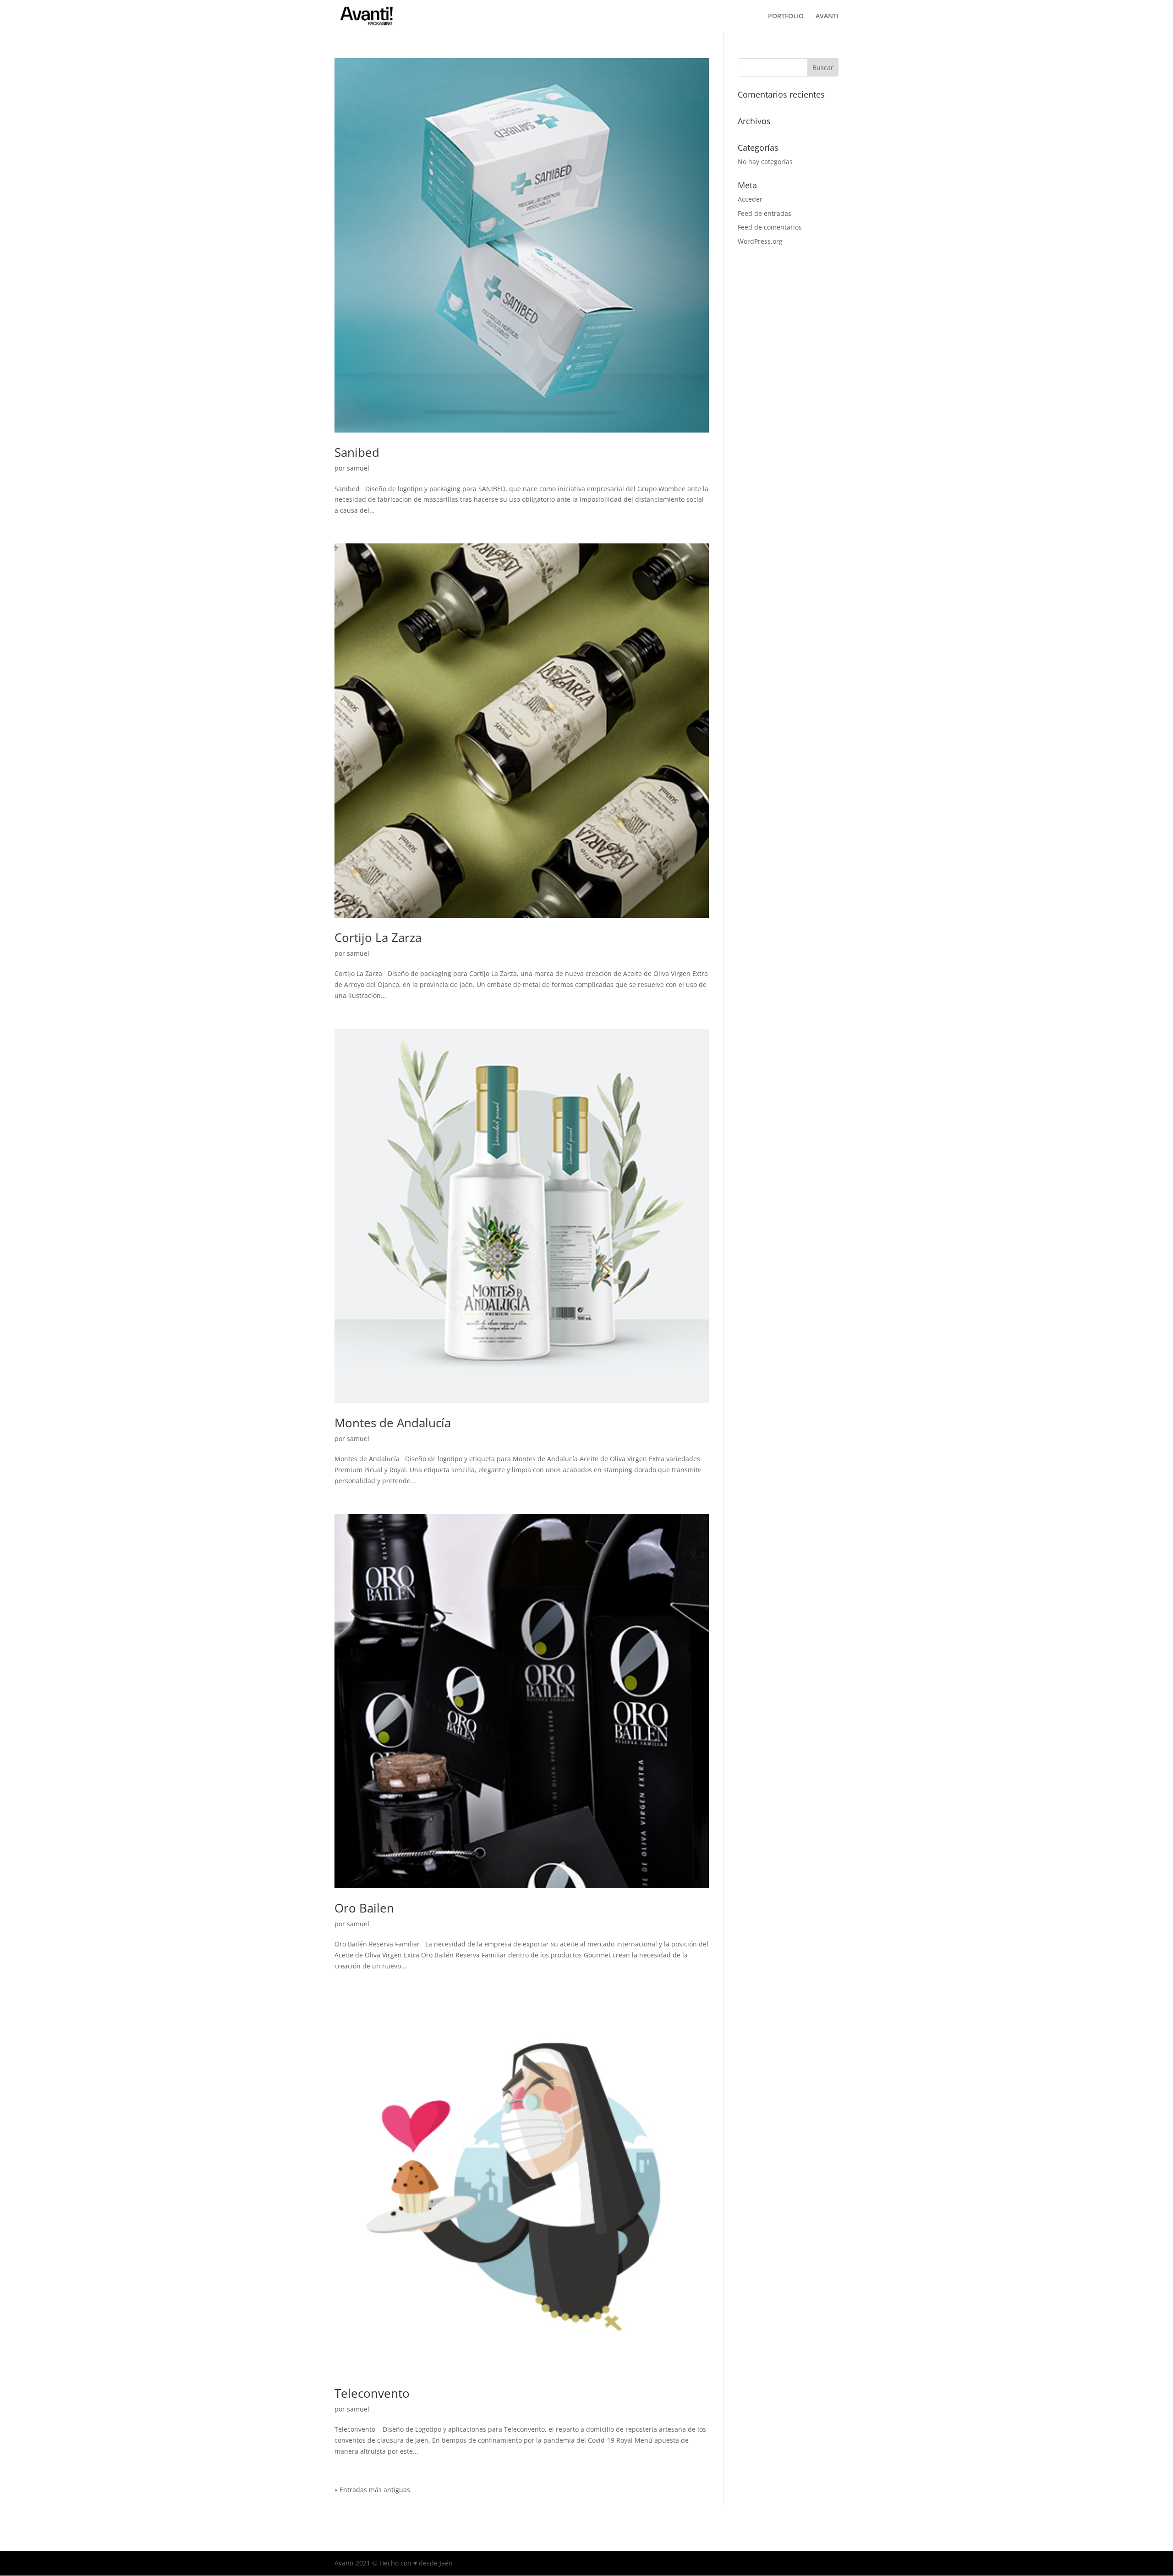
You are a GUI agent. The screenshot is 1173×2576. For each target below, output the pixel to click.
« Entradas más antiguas (372, 2490)
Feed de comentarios (770, 227)
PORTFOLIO (786, 16)
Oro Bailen (364, 1908)
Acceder (750, 199)
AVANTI (827, 16)
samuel (358, 468)
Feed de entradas (765, 213)
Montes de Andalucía (393, 1423)
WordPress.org (760, 241)
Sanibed (357, 452)
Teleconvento (372, 2393)
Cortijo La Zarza (378, 937)
